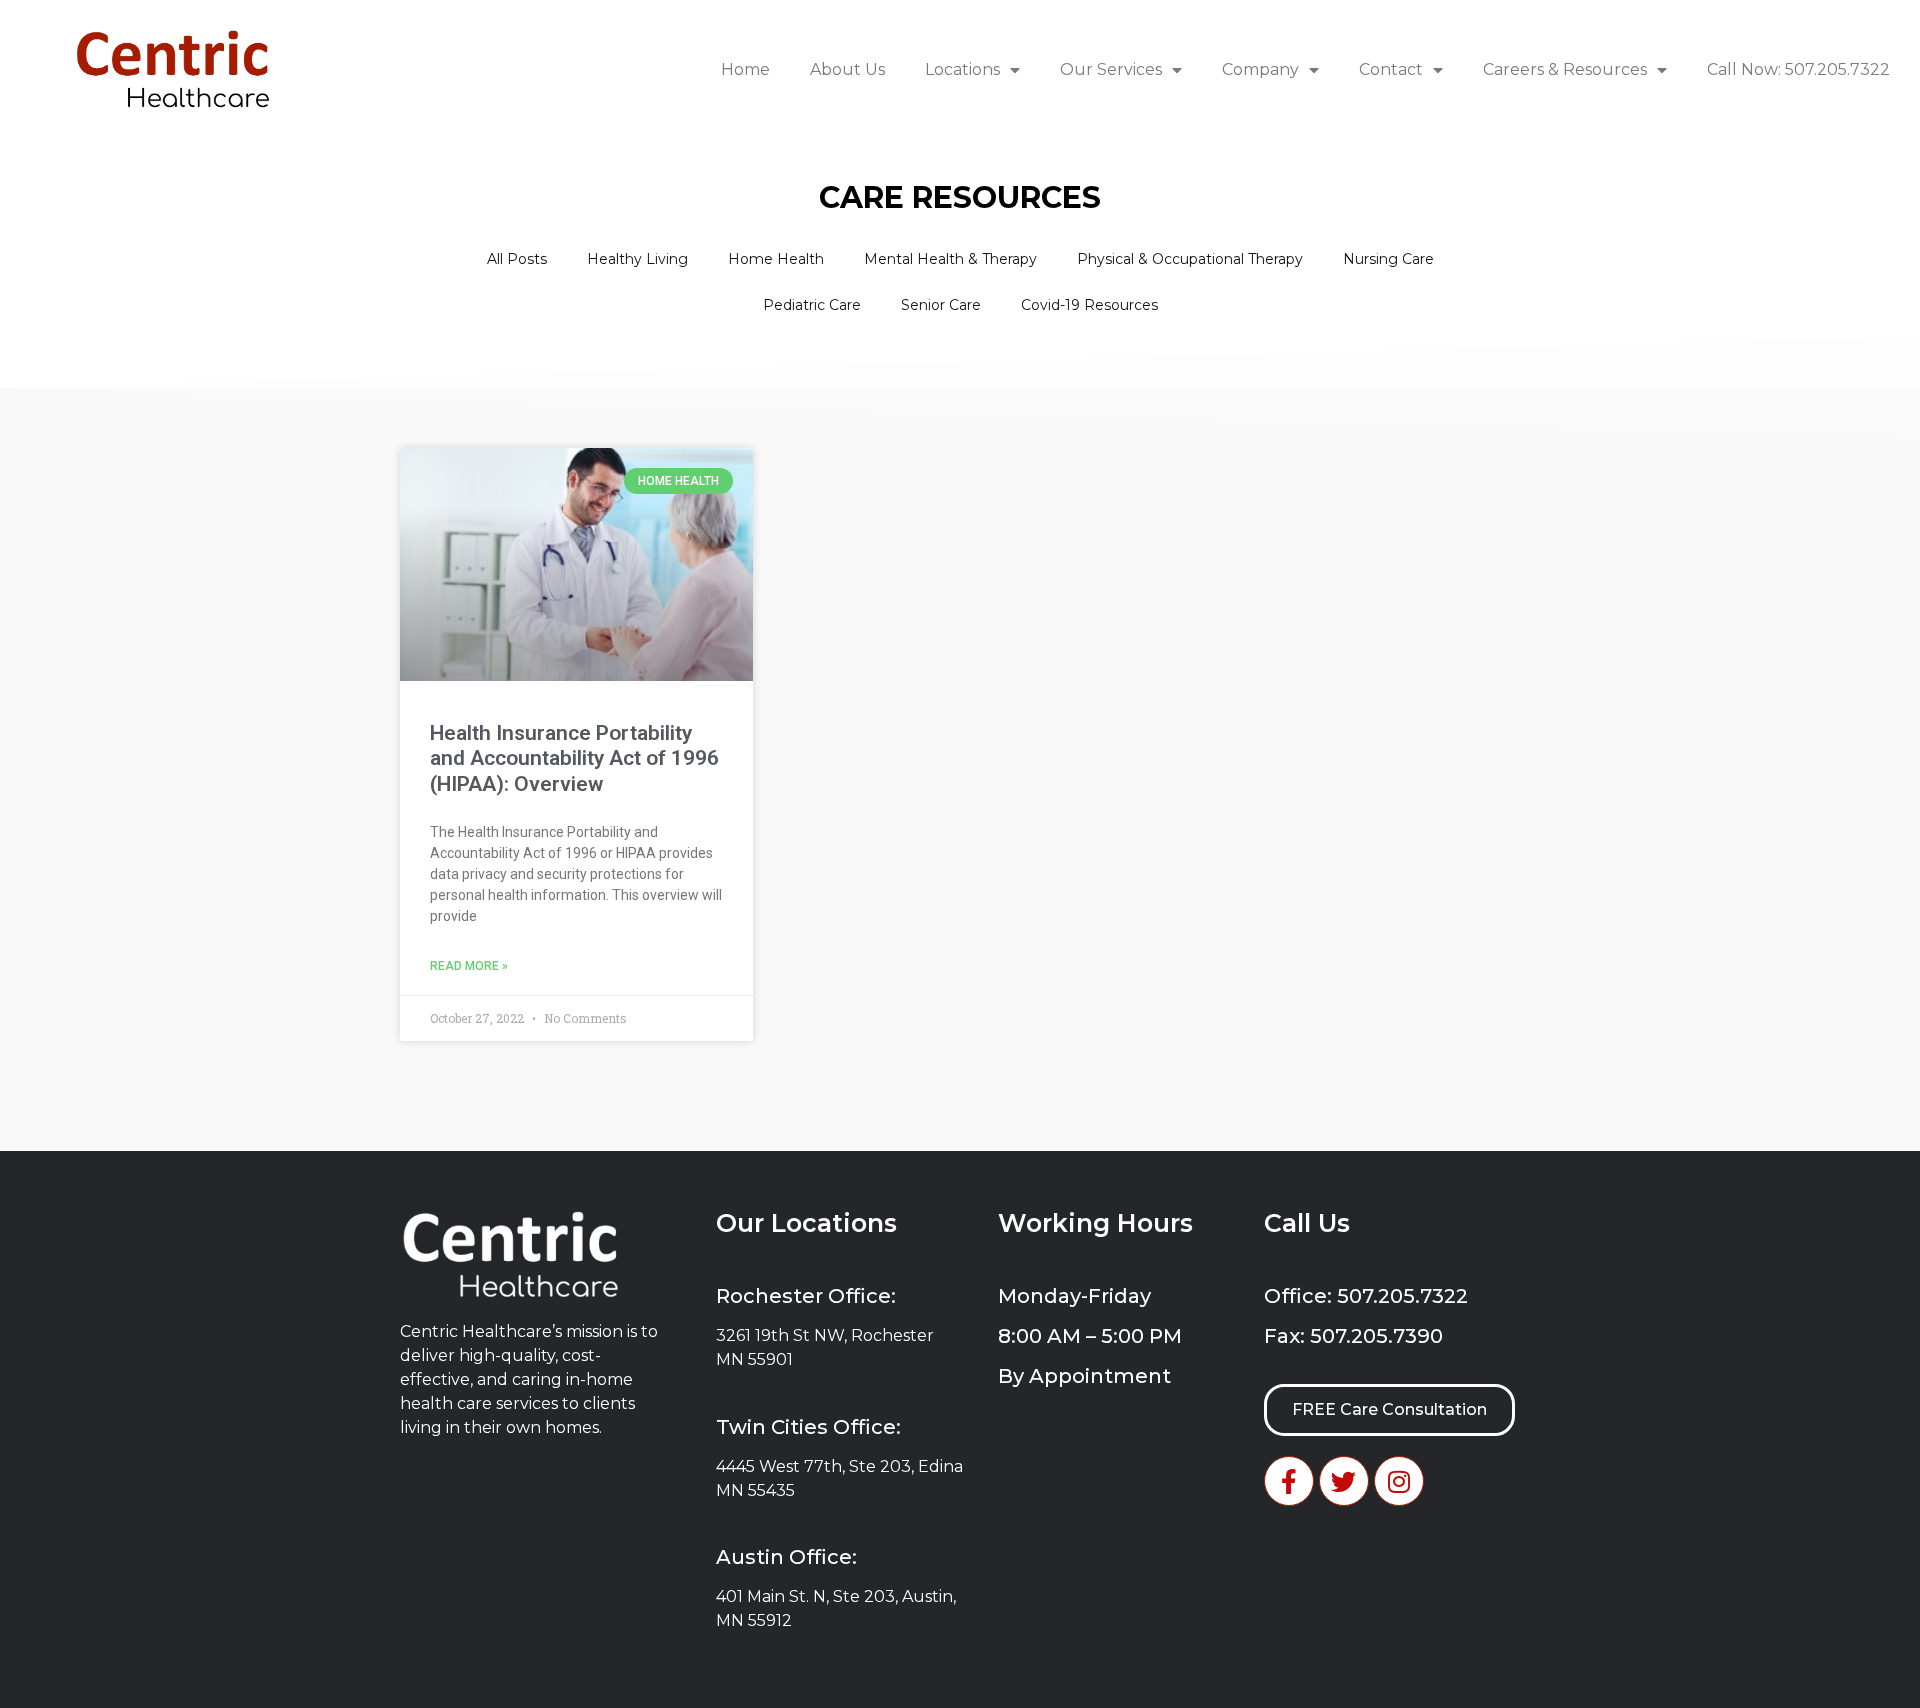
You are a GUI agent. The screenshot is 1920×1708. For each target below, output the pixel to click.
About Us (847, 69)
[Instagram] (1399, 1481)
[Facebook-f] (1289, 1481)
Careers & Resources (1565, 69)
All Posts (517, 259)
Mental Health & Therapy (950, 259)
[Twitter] (1344, 1481)
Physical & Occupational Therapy (1190, 259)
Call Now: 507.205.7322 (1798, 69)
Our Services (1111, 69)
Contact (1391, 69)
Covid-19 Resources (1089, 305)
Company (1260, 69)
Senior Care (941, 305)
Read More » (469, 966)
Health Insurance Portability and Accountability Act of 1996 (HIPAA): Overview (574, 758)
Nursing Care (1388, 259)
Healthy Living (637, 259)
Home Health (776, 259)
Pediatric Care (812, 305)
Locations (962, 69)
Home (745, 69)
